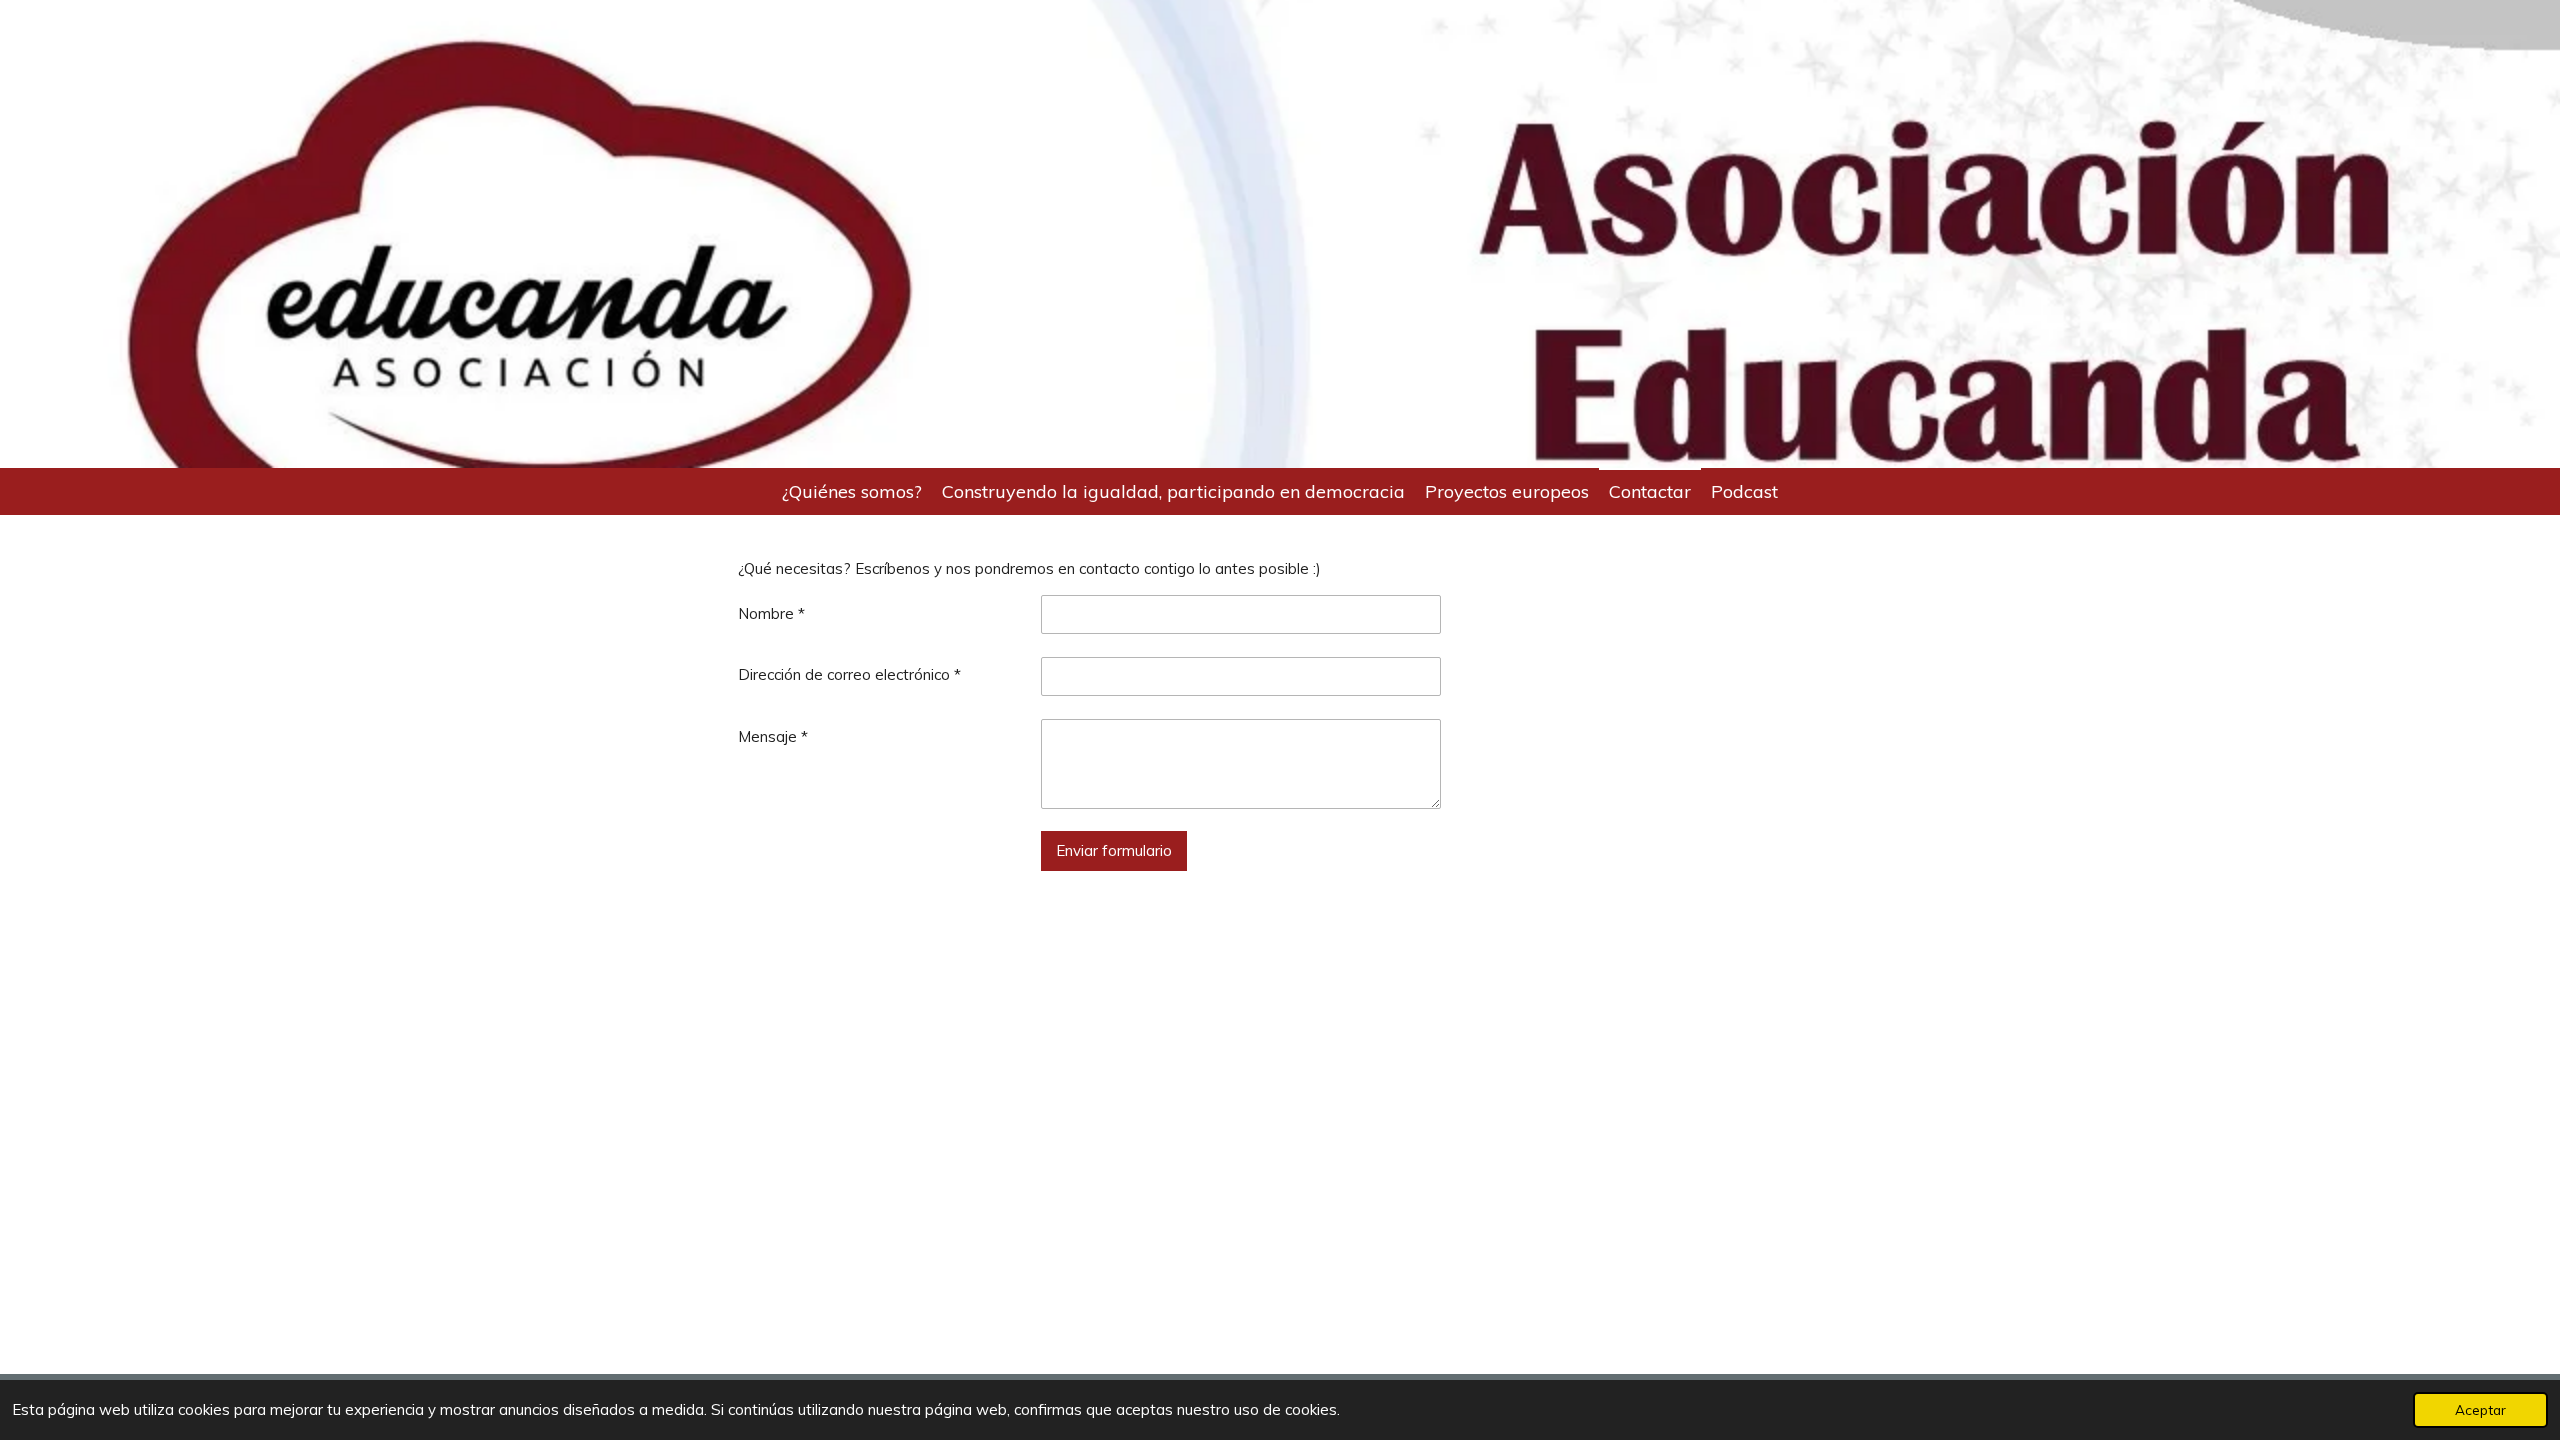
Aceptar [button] (2480, 1409)
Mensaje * (773, 736)
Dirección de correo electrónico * (849, 674)
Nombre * (771, 613)
